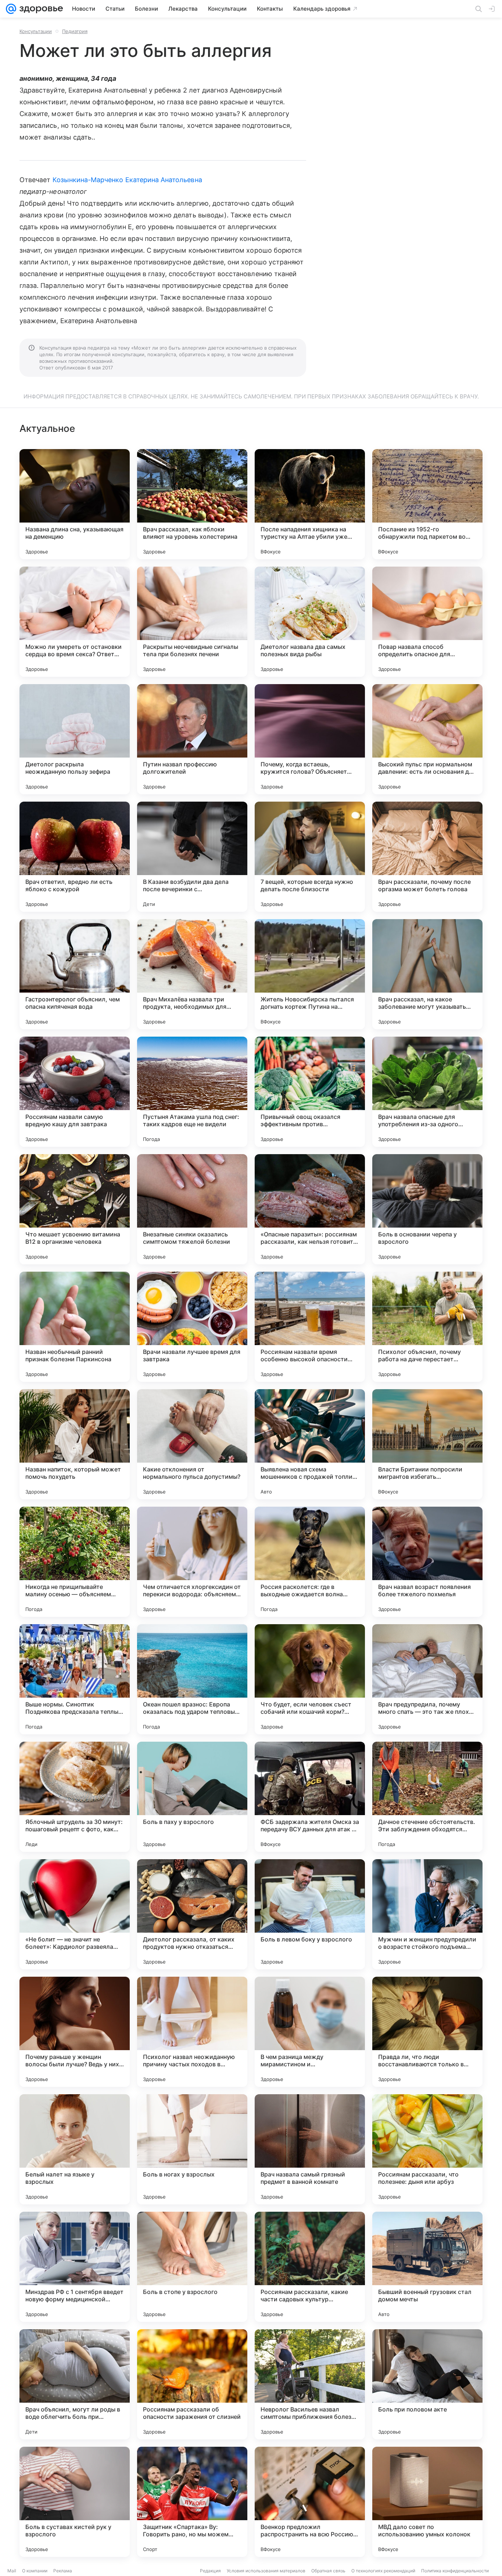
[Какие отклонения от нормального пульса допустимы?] (192, 1444)
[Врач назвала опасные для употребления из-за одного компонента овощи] (427, 1092)
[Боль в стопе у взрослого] (192, 2267)
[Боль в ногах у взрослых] (192, 2149)
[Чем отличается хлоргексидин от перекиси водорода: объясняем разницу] (192, 1562)
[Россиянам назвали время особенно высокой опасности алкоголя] (310, 1327)
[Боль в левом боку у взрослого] (310, 1914)
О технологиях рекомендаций (383, 2571)
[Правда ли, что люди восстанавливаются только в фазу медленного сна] (427, 2032)
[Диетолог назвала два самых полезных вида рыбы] (310, 622)
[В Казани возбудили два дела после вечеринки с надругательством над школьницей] (192, 857)
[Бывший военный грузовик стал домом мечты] (427, 2267)
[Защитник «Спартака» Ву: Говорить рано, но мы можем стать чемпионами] (192, 2502)
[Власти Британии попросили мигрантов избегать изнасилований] (427, 1444)
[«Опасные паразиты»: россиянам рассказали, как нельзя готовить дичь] (310, 1209)
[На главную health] (40, 9)
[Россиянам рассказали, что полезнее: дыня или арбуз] (427, 2149)
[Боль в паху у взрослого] (192, 1797)
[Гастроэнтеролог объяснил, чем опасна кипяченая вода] (75, 974)
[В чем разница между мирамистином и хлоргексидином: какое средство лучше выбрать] (310, 2032)
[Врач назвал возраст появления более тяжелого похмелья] (427, 1562)
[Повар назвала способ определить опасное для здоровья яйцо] (427, 622)
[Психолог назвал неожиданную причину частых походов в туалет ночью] (192, 2032)
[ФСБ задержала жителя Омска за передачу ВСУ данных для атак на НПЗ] (310, 1797)
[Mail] (11, 9)
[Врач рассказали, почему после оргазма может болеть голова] (427, 857)
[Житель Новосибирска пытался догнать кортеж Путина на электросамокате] (310, 974)
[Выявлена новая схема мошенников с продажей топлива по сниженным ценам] (310, 1444)
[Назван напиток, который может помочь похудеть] (75, 1444)
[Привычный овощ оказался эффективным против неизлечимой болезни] (310, 1092)
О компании (35, 2571)
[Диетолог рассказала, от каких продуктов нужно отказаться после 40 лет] (192, 1914)
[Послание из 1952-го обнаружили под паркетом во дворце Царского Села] (427, 504)
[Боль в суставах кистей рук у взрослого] (75, 2502)
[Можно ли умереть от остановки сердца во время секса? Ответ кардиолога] (75, 622)
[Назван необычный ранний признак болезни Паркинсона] (75, 1327)
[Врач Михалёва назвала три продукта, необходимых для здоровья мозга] (192, 974)
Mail (12, 2571)
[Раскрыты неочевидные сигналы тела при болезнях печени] (192, 622)
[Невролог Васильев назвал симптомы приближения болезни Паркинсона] (310, 2384)
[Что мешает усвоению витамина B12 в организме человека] (75, 1209)
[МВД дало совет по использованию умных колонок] (427, 2502)
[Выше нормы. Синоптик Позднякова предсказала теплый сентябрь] (75, 1679)
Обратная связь (328, 2571)
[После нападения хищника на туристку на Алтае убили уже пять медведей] (310, 504)
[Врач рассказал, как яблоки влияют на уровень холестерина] (192, 504)
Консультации (36, 31)
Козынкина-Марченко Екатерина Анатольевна (127, 180)
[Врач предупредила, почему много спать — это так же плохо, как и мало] (427, 1679)
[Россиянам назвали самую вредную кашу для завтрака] (75, 1092)
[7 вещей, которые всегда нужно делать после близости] (310, 857)
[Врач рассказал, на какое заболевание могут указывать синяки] (427, 974)
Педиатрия (75, 31)
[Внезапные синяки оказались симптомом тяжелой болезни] (192, 1209)
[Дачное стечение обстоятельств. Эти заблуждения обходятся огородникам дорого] (427, 1797)
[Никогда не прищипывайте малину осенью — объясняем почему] (75, 1562)
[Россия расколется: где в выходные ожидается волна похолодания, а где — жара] (310, 1562)
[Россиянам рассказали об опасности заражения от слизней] (192, 2384)
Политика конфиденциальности (455, 2571)
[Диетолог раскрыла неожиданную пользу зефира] (75, 739)
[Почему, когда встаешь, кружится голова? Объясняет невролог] (310, 739)
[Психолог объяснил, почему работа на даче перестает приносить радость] (427, 1327)
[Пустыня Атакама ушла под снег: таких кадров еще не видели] (192, 1092)
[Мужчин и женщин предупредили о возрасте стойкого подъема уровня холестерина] (427, 1914)
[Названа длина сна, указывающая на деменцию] (75, 504)
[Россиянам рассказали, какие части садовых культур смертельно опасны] (310, 2267)
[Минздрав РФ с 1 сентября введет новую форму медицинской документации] (75, 2267)
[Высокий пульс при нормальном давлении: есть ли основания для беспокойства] (427, 739)
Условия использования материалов (266, 2571)
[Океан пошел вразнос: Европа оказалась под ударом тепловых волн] (192, 1679)
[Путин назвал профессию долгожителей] (192, 739)
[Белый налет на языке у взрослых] (75, 2149)
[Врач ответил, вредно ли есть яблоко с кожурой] (75, 857)
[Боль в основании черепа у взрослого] (427, 1209)
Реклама (63, 2571)
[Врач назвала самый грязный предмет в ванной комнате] (310, 2149)
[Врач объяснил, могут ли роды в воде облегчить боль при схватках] (75, 2384)
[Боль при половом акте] (427, 2384)
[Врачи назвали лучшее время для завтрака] (192, 1327)
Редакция (210, 2571)
